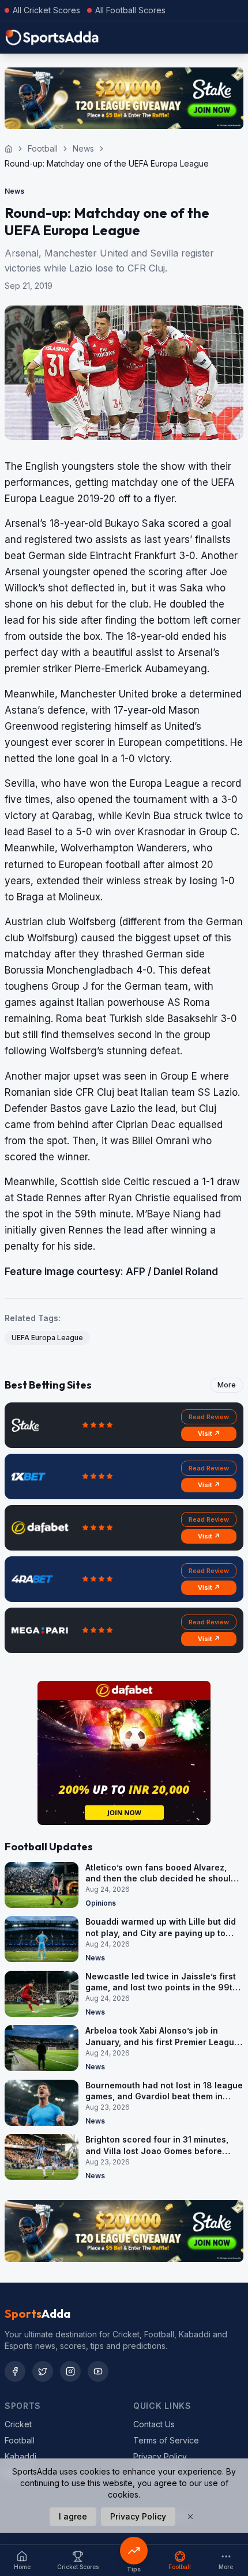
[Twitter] (43, 2371)
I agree (73, 2516)
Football (43, 148)
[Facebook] (15, 2371)
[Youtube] (98, 2371)
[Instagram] (70, 2371)
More (227, 1385)
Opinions (101, 1903)
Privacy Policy (160, 2456)
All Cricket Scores (46, 10)
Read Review (209, 1417)
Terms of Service (166, 2440)
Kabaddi (20, 2456)
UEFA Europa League (47, 1338)
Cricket (18, 2424)
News (83, 148)
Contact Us (154, 2424)
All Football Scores (130, 10)
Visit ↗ (209, 1434)
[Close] (190, 2517)
